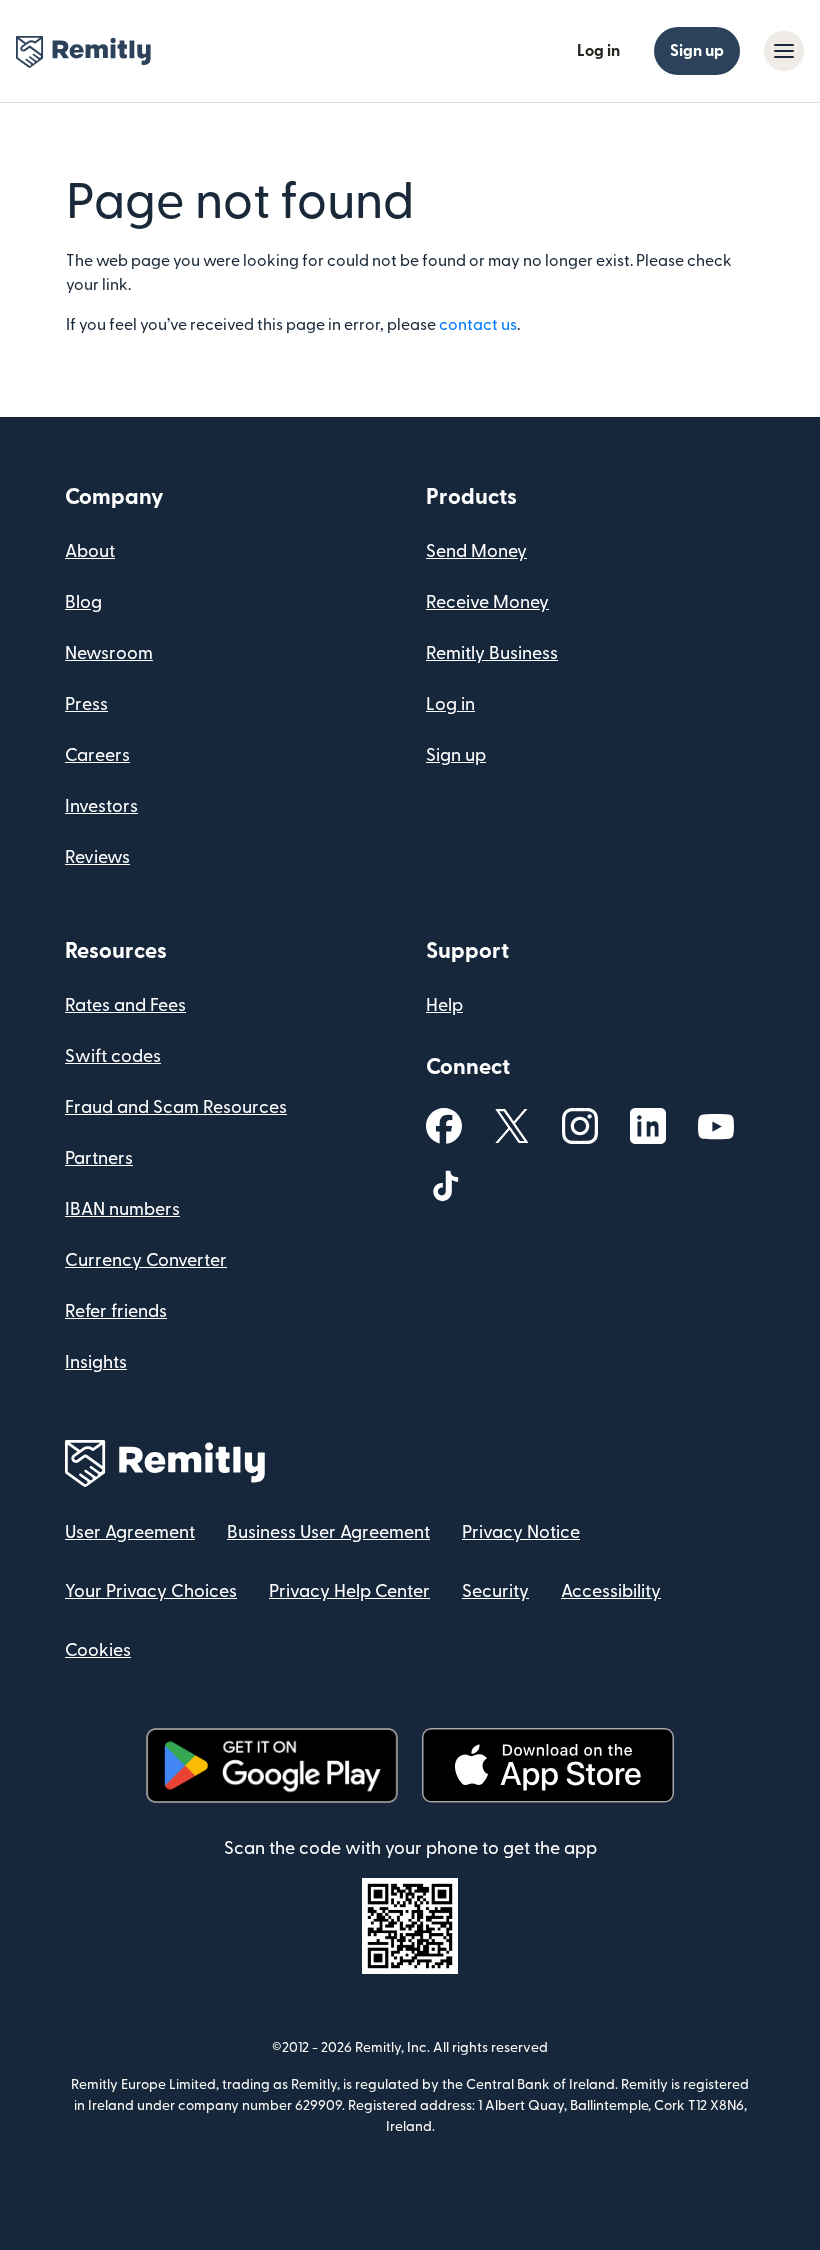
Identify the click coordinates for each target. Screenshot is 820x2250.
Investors (101, 806)
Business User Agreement (328, 1532)
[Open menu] (784, 51)
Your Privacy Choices (151, 1591)
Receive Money (487, 602)
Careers (97, 755)
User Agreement (130, 1532)
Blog (83, 602)
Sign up (697, 51)
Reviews (97, 857)
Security (495, 1591)
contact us (478, 325)
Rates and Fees (125, 1005)
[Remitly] (83, 52)
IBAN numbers (122, 1209)
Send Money (476, 551)
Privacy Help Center (349, 1591)
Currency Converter (146, 1260)
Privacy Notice (521, 1532)
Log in (598, 51)
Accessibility (611, 1591)
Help (444, 1005)
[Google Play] (272, 1765)
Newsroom (109, 653)
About (90, 551)
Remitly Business (492, 653)
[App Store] (547, 1765)
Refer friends (116, 1311)
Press (86, 704)
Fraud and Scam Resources (176, 1107)
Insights (96, 1362)
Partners (99, 1158)
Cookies (98, 1650)
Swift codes (113, 1056)
